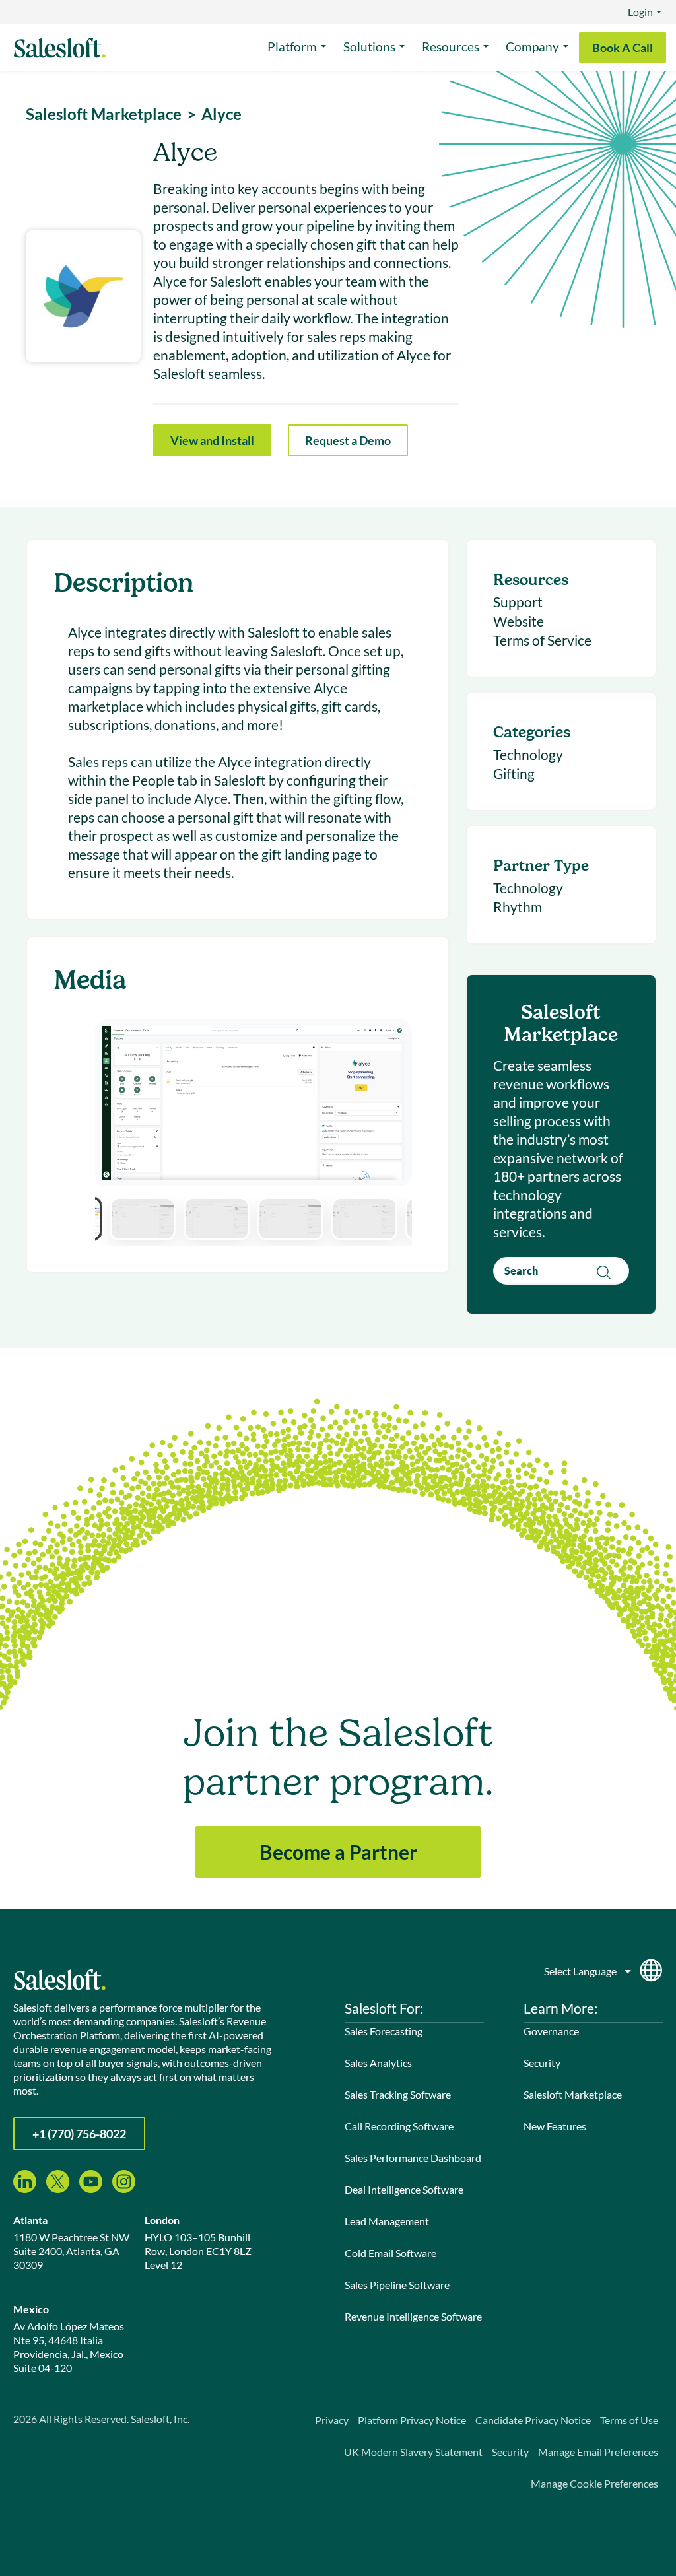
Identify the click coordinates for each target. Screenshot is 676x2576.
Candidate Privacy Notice (533, 2420)
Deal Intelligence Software (404, 2189)
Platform (292, 47)
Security (542, 2063)
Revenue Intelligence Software (413, 2316)
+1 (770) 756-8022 (79, 2134)
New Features (555, 2126)
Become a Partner (338, 1852)
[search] (561, 1271)
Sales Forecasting (384, 2031)
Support (518, 602)
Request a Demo (348, 440)
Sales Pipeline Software (397, 2285)
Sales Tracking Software (398, 2094)
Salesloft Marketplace (573, 2094)
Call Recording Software (399, 2126)
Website (519, 621)
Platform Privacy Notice (412, 2420)
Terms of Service (542, 640)
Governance (551, 2031)
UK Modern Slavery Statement (413, 2452)
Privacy (332, 2420)
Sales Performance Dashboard (413, 2158)
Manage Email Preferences (598, 2452)
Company (532, 47)
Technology (528, 754)
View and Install (212, 440)
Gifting (514, 773)
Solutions (369, 47)
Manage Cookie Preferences (594, 2483)
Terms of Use (629, 2420)
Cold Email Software (390, 2253)
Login (640, 12)
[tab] (143, 1219)
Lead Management (387, 2221)
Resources (451, 47)
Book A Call (623, 48)
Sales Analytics (378, 2063)
